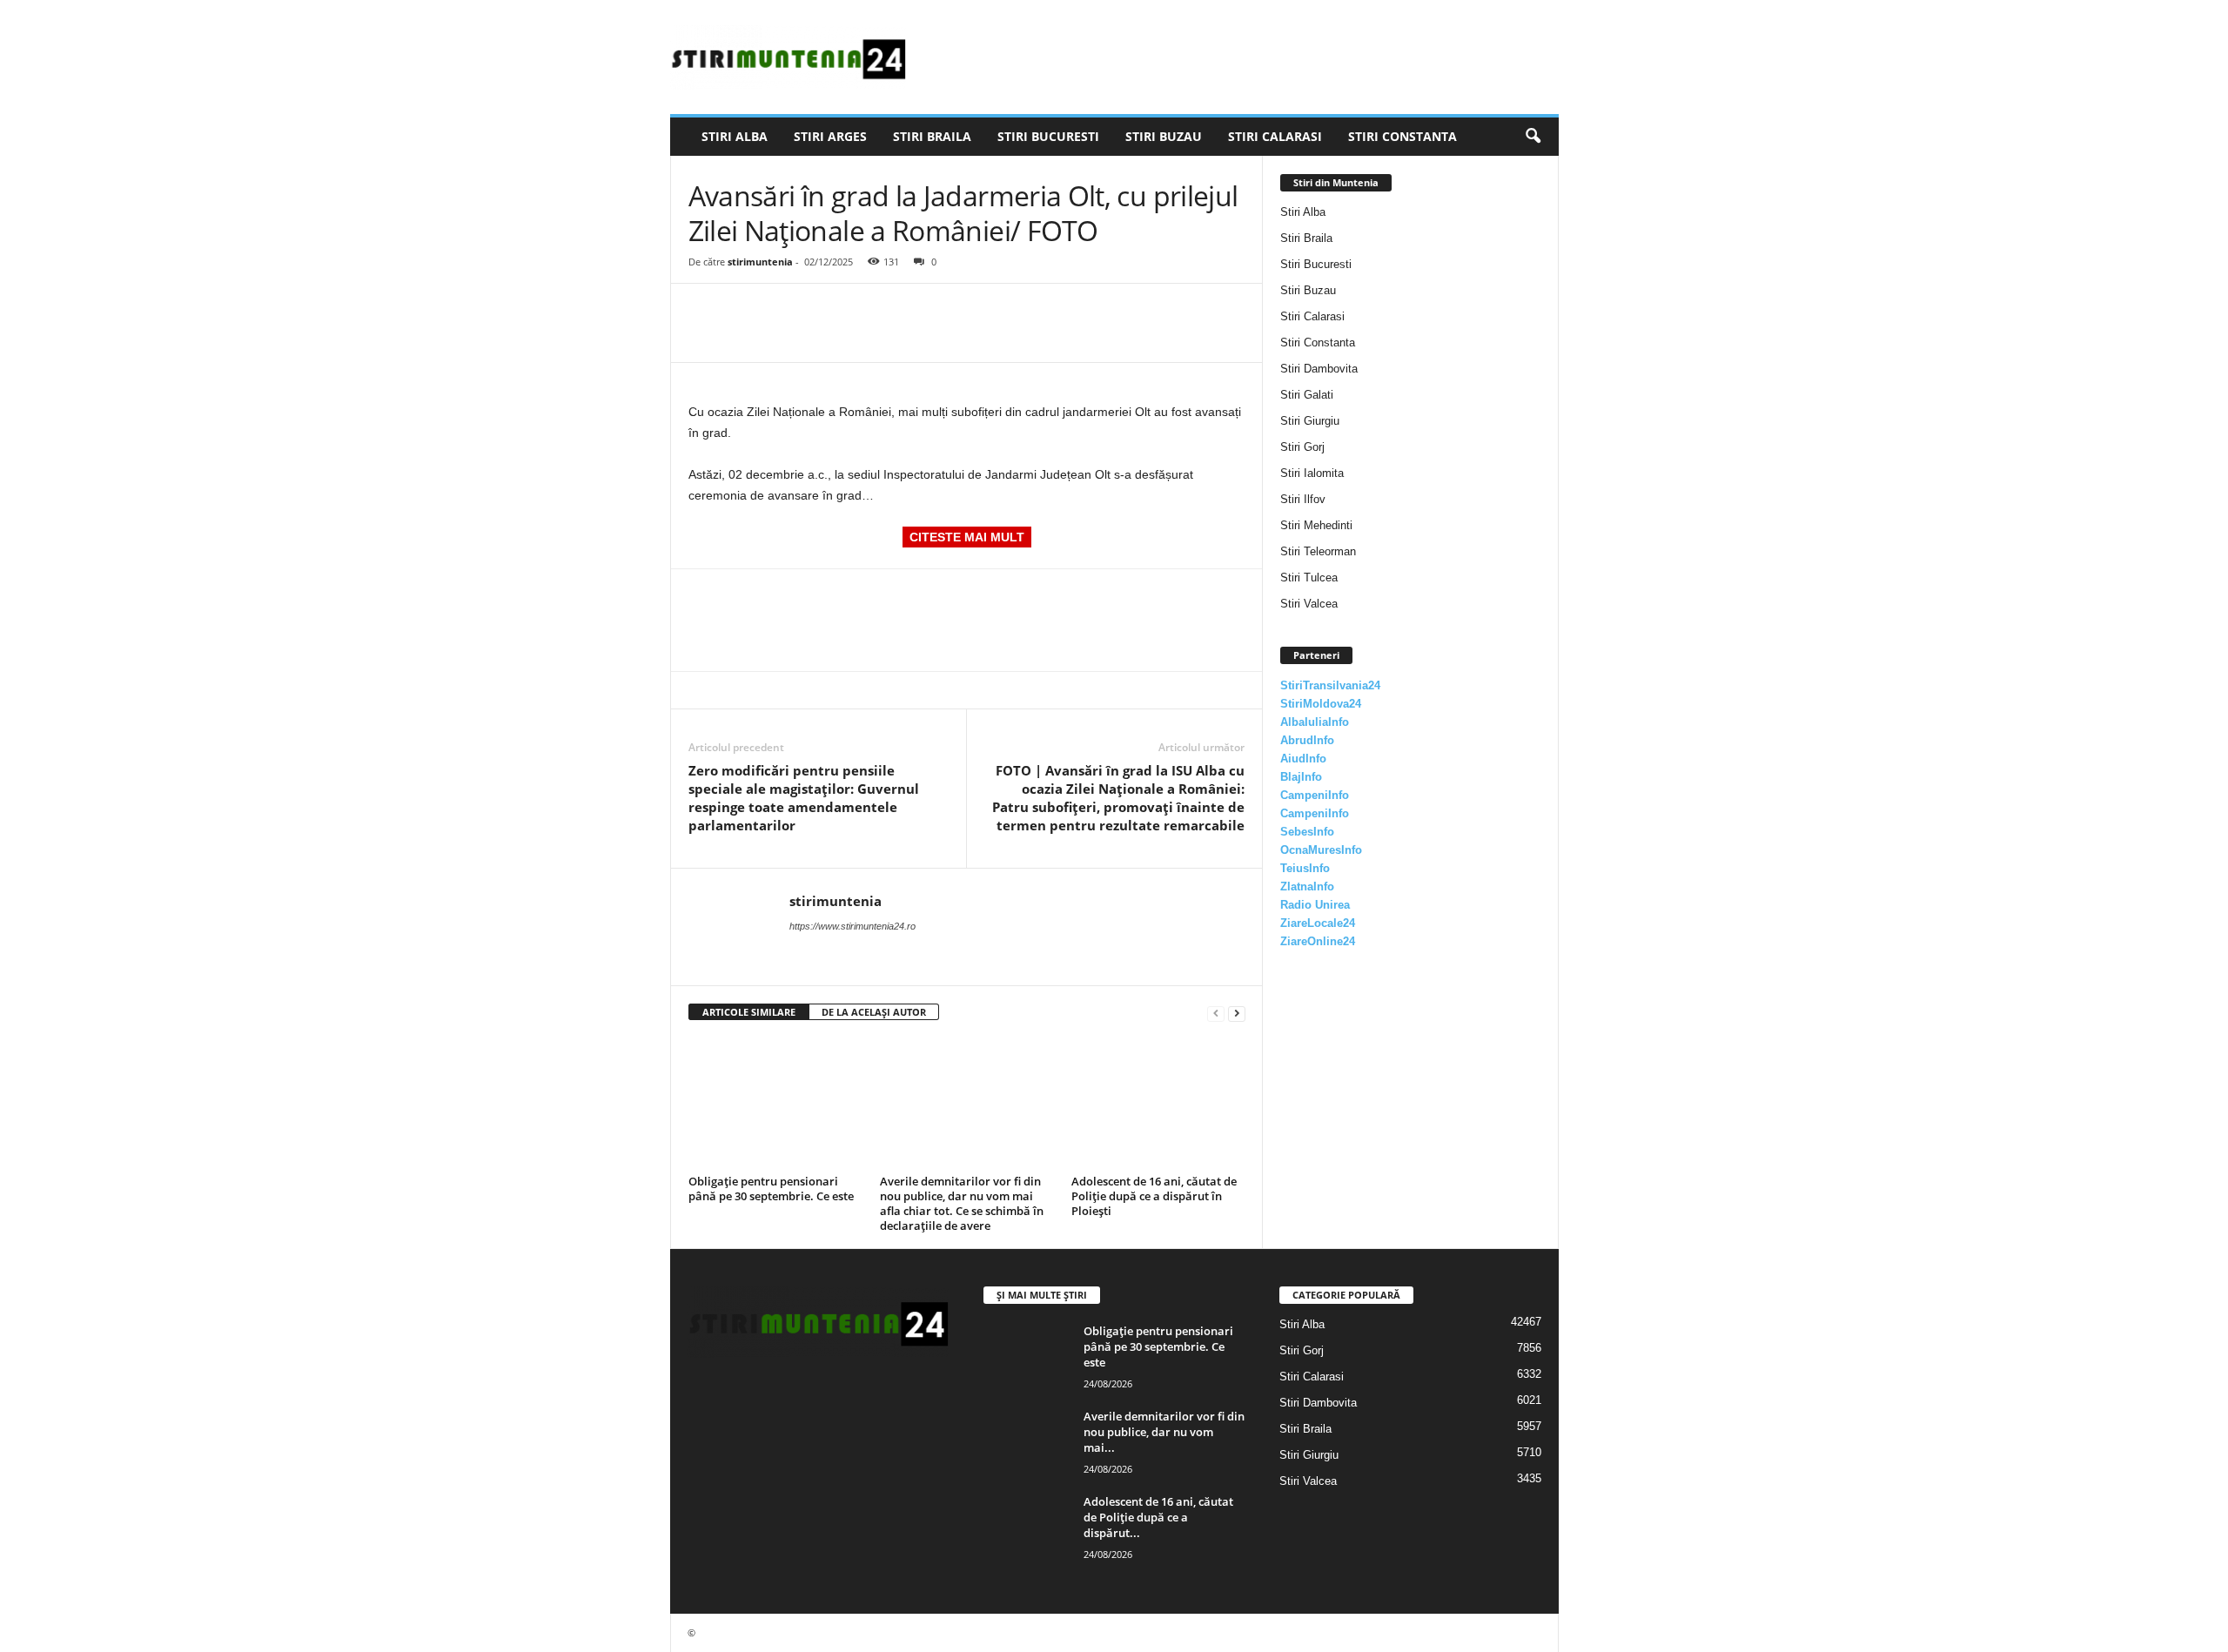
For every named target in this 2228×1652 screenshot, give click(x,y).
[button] (1533, 137)
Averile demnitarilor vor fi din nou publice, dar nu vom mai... (1164, 1432)
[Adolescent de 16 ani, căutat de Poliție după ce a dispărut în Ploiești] (1158, 1104)
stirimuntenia (760, 262)
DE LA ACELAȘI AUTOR (874, 1012)
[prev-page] (1216, 1013)
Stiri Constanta (1403, 136)
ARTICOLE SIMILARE (749, 1012)
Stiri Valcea (1309, 604)
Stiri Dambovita (1319, 369)
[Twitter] (746, 310)
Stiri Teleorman (1318, 551)
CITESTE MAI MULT (967, 537)
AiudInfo (1303, 759)
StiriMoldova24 (1321, 704)
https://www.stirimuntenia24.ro (852, 926)
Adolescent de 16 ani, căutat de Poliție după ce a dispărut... (1158, 1517)
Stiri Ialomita (1312, 473)
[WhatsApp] (826, 310)
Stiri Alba (735, 136)
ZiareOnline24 (1318, 941)
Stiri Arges (830, 136)
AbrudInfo (1307, 740)
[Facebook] (706, 310)
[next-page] (1237, 1013)
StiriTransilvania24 (1330, 685)
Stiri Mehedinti (1316, 525)
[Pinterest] (786, 310)
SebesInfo (1307, 832)
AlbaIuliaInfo (1315, 722)
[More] (867, 310)
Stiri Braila (932, 136)
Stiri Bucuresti (1048, 136)
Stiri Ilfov (1303, 499)
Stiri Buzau (1164, 136)
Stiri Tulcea (1309, 578)
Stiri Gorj (1302, 447)
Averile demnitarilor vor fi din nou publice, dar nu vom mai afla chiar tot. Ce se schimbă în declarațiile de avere (962, 1203)
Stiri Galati (1307, 395)
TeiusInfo (1305, 868)
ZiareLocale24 (1318, 923)
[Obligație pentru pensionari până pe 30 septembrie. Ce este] (775, 1104)
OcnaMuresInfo (1321, 850)
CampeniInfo (1315, 795)
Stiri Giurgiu (1310, 421)
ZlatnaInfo (1307, 886)
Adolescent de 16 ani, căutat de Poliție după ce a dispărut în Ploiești (1154, 1196)
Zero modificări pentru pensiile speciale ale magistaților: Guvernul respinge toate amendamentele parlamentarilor (804, 798)
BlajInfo (1301, 777)
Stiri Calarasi (1275, 136)
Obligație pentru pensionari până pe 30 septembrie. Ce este (771, 1189)
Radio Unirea (1315, 905)
